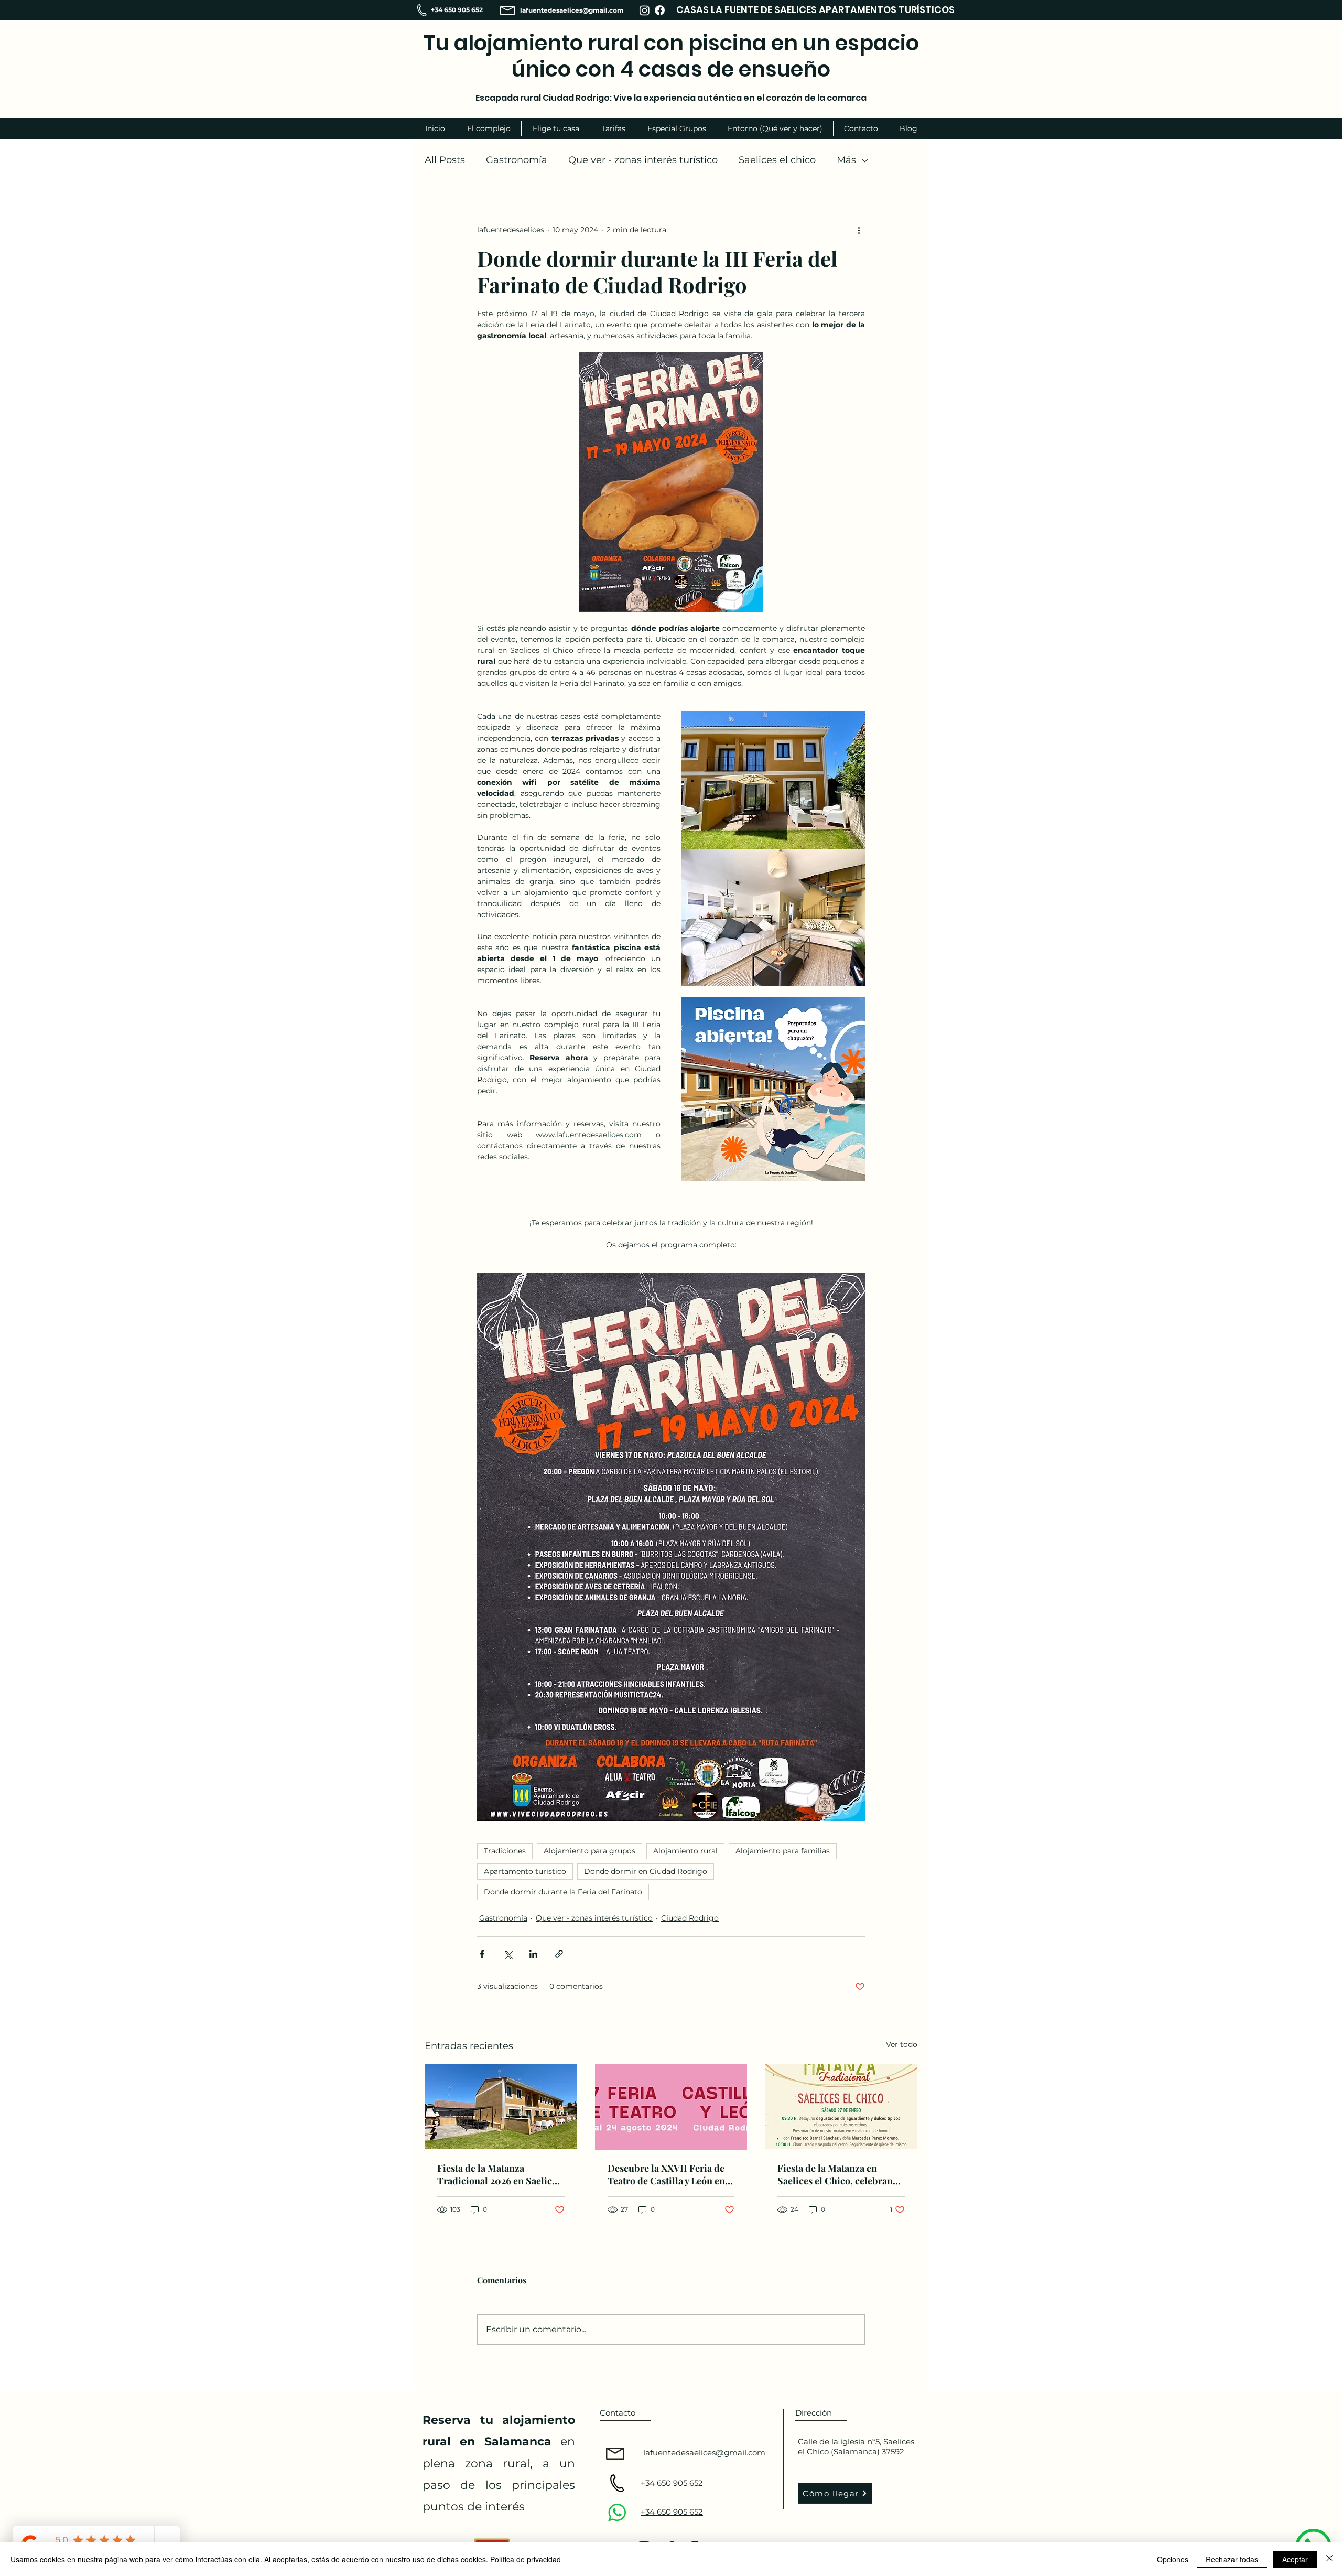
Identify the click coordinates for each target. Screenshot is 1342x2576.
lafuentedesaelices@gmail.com (572, 10)
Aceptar (1295, 2559)
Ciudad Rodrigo (690, 1918)
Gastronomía (517, 160)
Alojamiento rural (685, 1851)
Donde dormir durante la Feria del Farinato (563, 1892)
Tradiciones (505, 1851)
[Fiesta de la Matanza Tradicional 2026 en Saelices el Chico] (501, 2106)
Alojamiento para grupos (589, 1851)
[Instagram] (645, 10)
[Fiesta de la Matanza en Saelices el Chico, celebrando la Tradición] (841, 2106)
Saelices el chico (777, 160)
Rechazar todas (1232, 2559)
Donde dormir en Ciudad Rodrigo (646, 1871)
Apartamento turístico (525, 1871)
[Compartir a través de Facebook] (482, 1954)
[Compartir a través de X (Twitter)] (508, 1954)
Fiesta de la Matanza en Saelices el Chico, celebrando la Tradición (841, 2174)
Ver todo (902, 2044)
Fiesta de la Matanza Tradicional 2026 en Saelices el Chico (499, 2174)
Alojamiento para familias (783, 1851)
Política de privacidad (526, 2559)
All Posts (445, 160)
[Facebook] (660, 10)
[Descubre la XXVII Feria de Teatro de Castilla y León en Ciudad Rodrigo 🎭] (671, 2107)
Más (846, 160)
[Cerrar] (1329, 2559)
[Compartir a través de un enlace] (559, 1954)
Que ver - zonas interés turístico (643, 160)
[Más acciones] (859, 230)
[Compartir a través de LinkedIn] (533, 1954)
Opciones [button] (1173, 2559)
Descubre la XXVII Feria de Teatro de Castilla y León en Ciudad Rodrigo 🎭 (666, 2174)
